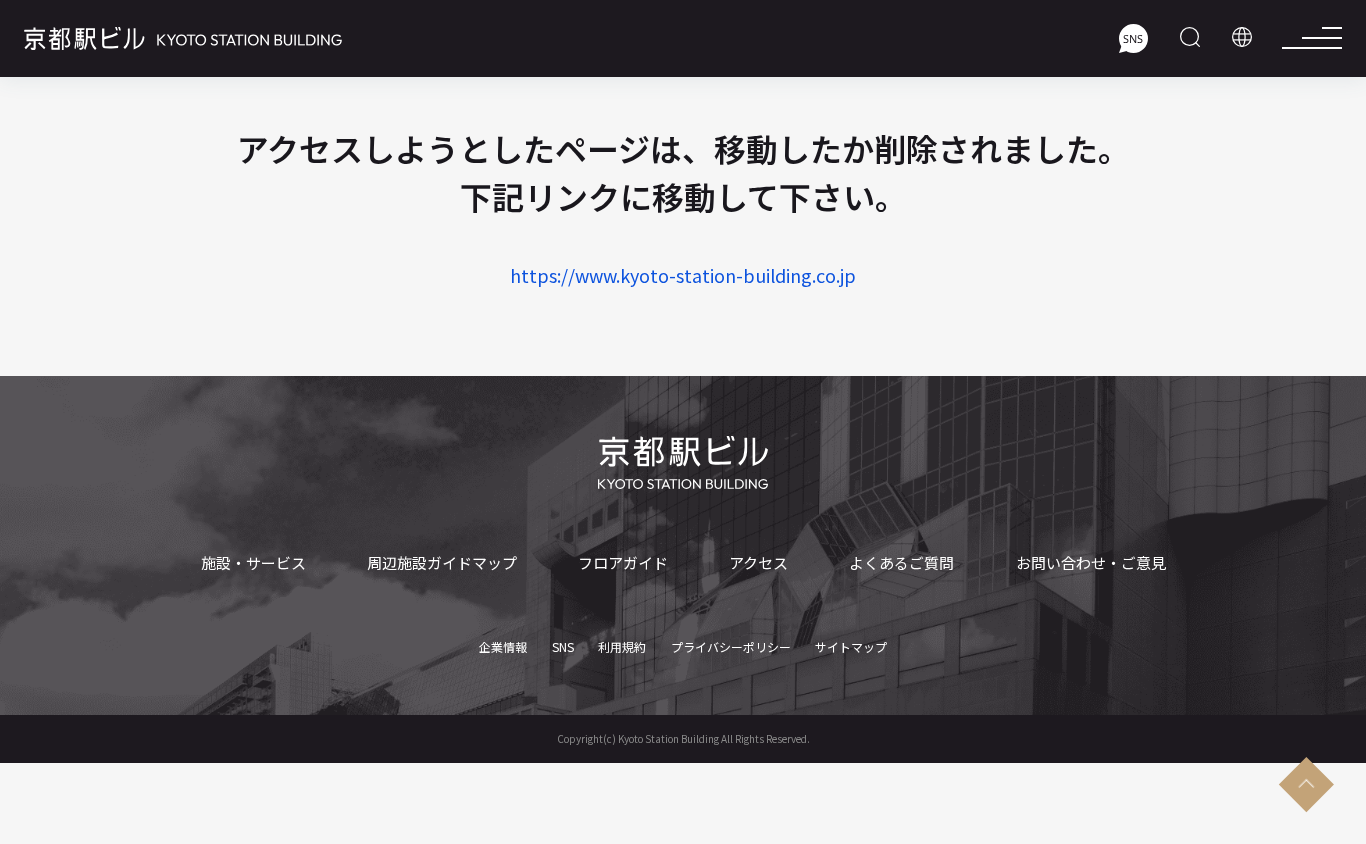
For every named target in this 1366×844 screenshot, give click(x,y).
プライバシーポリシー (731, 647)
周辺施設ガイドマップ (442, 563)
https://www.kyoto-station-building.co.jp (683, 275)
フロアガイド (623, 563)
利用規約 (622, 647)
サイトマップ (851, 647)
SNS (563, 647)
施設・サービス (253, 563)
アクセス (758, 563)
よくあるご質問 (901, 563)
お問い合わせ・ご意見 (1091, 563)
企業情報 (503, 647)
